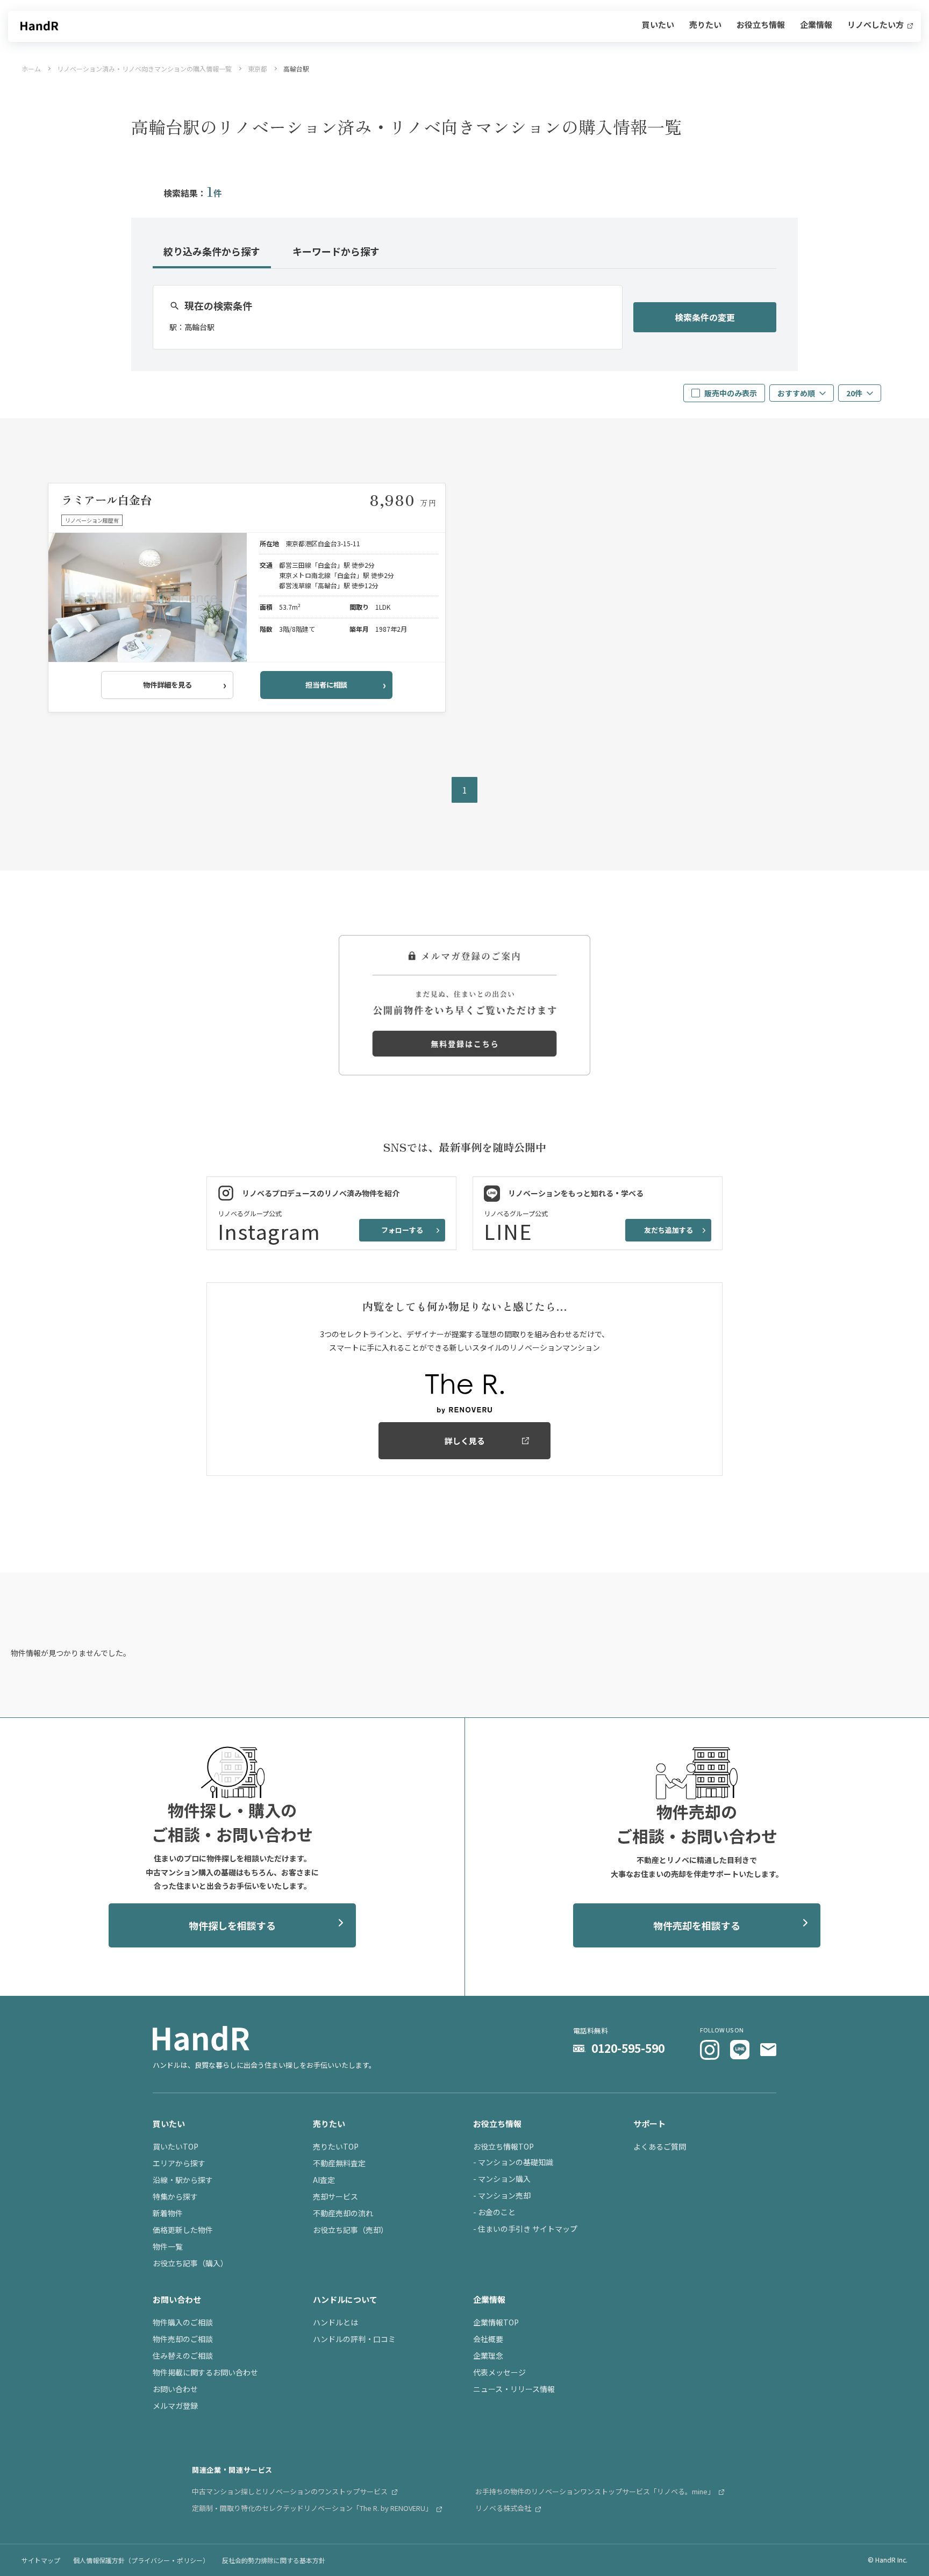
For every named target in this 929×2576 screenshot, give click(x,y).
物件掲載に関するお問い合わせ (205, 2372)
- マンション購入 (502, 2179)
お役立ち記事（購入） (190, 2263)
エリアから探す (179, 2163)
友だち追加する (669, 1230)
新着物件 (168, 2213)
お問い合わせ (175, 2389)
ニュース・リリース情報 (514, 2389)
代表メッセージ (499, 2372)
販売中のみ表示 (731, 393)
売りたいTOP (336, 2146)
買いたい (658, 25)
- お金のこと (494, 2212)
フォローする (402, 1230)
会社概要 (488, 2339)
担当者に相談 (326, 685)
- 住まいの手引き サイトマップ (525, 2229)
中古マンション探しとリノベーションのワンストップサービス (291, 2491)
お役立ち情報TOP (503, 2146)
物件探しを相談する (232, 1925)
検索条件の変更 (705, 317)
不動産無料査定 (339, 2163)
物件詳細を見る (167, 685)
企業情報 (816, 25)
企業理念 (488, 2356)
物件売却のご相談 (183, 2339)
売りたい (705, 25)
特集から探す (175, 2196)
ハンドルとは (335, 2322)
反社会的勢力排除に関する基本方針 (274, 2560)
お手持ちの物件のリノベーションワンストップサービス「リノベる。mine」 (596, 2491)
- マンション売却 (502, 2195)
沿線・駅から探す (183, 2180)
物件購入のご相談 (183, 2322)
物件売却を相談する (697, 1925)
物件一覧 (168, 2246)
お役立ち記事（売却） (351, 2230)
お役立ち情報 (761, 25)
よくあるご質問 (660, 2146)
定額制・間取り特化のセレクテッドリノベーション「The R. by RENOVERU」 (313, 2508)
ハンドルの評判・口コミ (354, 2339)
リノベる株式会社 (504, 2508)
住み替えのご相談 (183, 2356)
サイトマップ (41, 2560)
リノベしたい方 (876, 25)
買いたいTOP (176, 2146)
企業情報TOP (496, 2322)
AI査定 (324, 2180)
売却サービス (335, 2196)
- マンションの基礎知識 (513, 2162)
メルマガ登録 (175, 2406)
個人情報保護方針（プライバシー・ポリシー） (141, 2560)
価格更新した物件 (183, 2230)
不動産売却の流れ (343, 2213)
